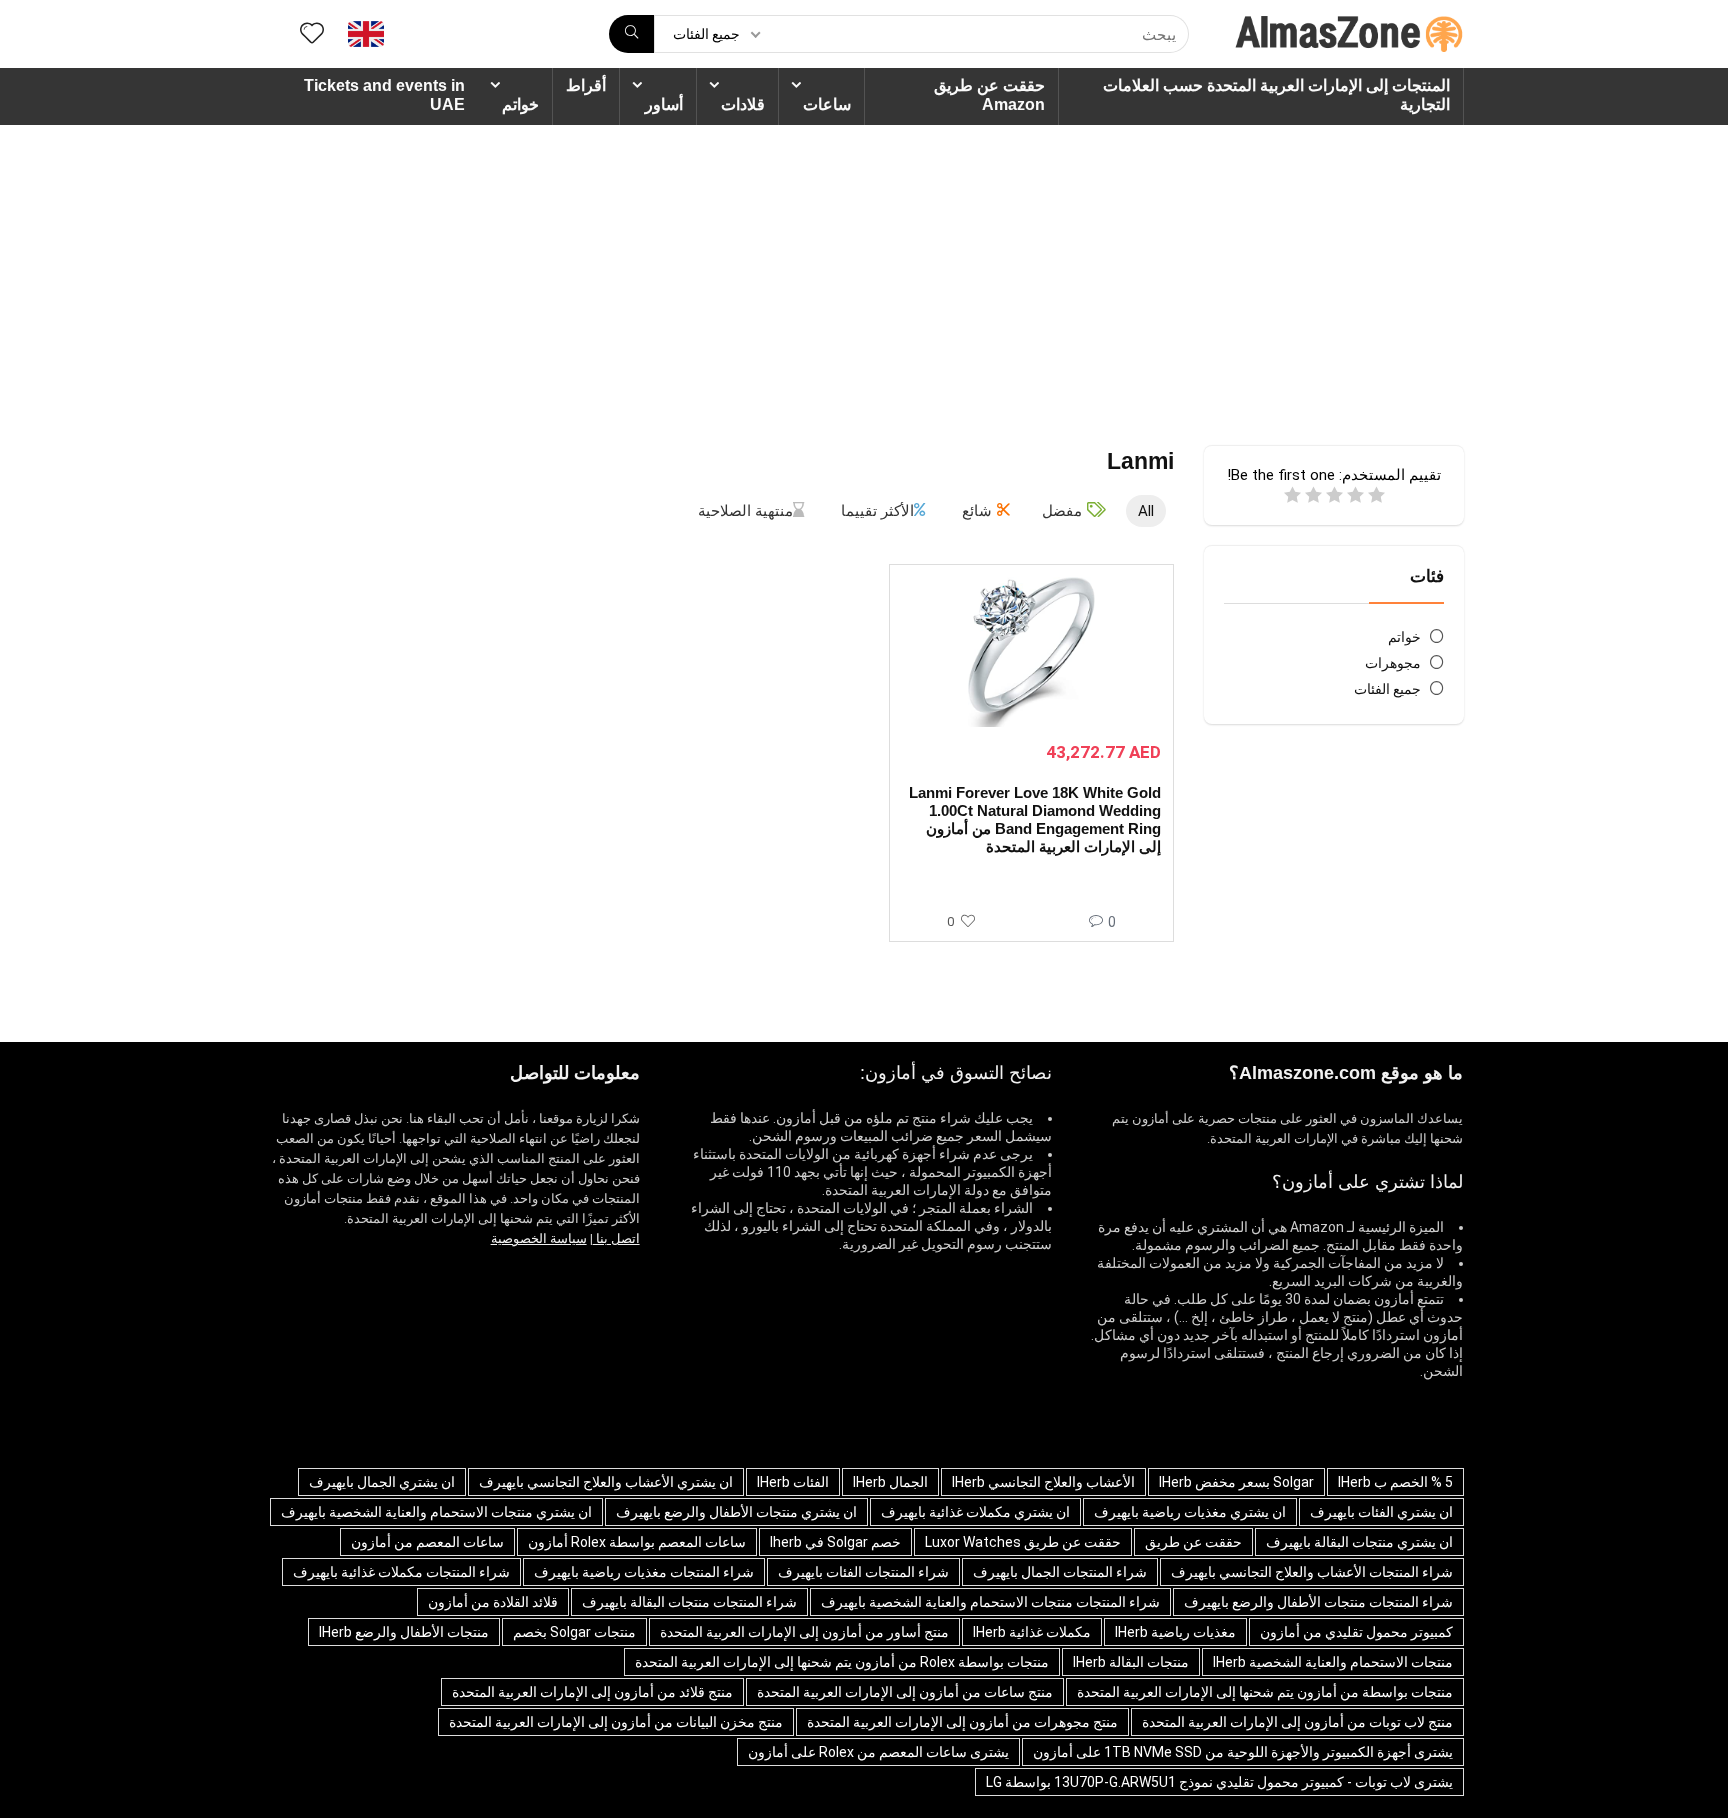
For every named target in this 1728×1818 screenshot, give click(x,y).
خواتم (520, 104)
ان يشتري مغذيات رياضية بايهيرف (1190, 1512)
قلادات (743, 104)
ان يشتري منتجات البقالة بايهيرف (1359, 1542)
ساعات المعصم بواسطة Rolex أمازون (637, 1542)
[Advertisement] (864, 275)
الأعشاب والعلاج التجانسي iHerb (1043, 1482)
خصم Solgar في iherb (835, 1542)
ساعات (827, 104)
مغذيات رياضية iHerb (1175, 1632)
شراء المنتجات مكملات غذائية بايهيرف (401, 1572)
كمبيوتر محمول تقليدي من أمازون (1356, 1632)
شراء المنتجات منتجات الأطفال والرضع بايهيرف (1318, 1602)
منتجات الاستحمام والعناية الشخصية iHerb (1333, 1662)
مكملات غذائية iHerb (1032, 1632)
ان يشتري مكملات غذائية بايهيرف (975, 1512)
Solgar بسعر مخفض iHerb (1236, 1482)
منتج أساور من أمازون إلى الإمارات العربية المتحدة (804, 1632)
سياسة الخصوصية (539, 1238)
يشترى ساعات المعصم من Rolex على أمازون (878, 1752)
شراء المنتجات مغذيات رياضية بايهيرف (644, 1572)
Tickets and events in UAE (384, 95)
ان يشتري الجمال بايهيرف (382, 1482)
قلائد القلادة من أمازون (493, 1602)
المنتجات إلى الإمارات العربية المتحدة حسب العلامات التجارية (1276, 95)
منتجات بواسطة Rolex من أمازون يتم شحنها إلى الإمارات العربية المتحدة (842, 1662)
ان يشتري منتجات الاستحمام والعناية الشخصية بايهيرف (436, 1512)
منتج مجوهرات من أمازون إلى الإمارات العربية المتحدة (962, 1722)
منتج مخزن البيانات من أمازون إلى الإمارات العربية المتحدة (616, 1722)
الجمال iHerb (890, 1482)
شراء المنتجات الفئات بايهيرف (863, 1572)
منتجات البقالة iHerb (1131, 1662)
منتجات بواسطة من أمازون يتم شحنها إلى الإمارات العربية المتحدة (1265, 1692)
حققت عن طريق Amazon (989, 95)
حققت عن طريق (1193, 1542)
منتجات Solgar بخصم (574, 1632)
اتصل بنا (616, 1238)
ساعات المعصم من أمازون (427, 1542)
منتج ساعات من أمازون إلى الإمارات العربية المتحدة (905, 1692)
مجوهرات (1393, 663)
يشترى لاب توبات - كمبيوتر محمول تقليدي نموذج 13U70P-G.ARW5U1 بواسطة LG (1219, 1782)
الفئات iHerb (793, 1482)
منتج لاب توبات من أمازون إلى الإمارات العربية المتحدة (1297, 1722)
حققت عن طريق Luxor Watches (1023, 1542)
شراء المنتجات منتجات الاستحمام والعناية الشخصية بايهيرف (990, 1602)
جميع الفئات (1387, 689)
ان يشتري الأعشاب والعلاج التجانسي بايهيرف (606, 1482)
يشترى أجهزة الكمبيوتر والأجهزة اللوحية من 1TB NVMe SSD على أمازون (1243, 1752)
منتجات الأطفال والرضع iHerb (404, 1632)
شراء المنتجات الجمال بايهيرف (1060, 1572)
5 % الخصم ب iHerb (1395, 1482)
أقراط (586, 85)
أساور (664, 104)
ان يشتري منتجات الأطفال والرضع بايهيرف (736, 1512)
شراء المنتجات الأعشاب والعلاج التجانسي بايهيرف (1312, 1572)
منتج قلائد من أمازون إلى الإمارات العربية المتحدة (592, 1692)
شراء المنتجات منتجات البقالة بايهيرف (689, 1602)
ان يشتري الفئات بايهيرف (1381, 1512)
